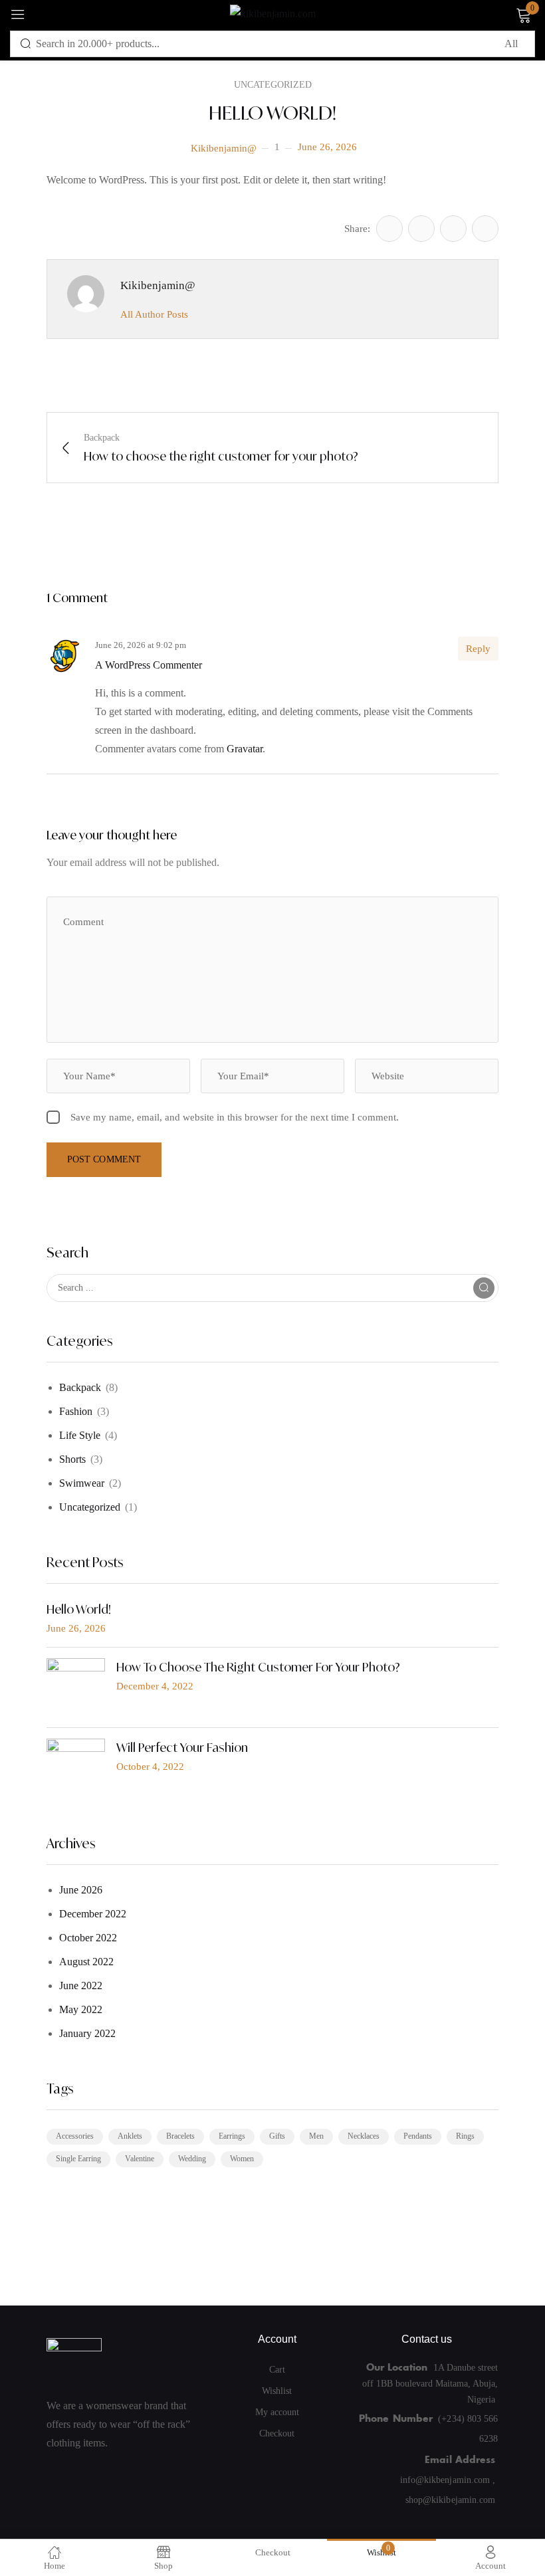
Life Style (80, 1435)
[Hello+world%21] (421, 229)
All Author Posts (154, 314)
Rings (465, 2136)
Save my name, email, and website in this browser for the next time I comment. (235, 1117)
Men (316, 2136)
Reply (478, 649)
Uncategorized (90, 1507)
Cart (277, 2370)
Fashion (76, 1411)
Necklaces (364, 2136)
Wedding (192, 2159)
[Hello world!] (389, 229)
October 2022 (88, 1938)
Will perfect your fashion (182, 1747)
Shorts (72, 1459)
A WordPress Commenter (149, 665)
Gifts (277, 2136)
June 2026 (81, 1890)
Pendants (418, 2136)
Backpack (80, 1387)
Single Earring (78, 2159)
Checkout (277, 2433)
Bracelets (180, 2136)
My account (277, 2412)
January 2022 (87, 2033)
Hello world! (79, 1609)
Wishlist (277, 2391)
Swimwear (82, 1483)
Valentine (140, 2159)
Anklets (130, 2136)
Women (242, 2159)
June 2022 (81, 1986)
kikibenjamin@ (224, 148)
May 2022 (81, 2009)
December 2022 (93, 1914)
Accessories (75, 2136)
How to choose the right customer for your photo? (258, 1667)
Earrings (232, 2136)
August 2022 (86, 1962)
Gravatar (245, 749)
